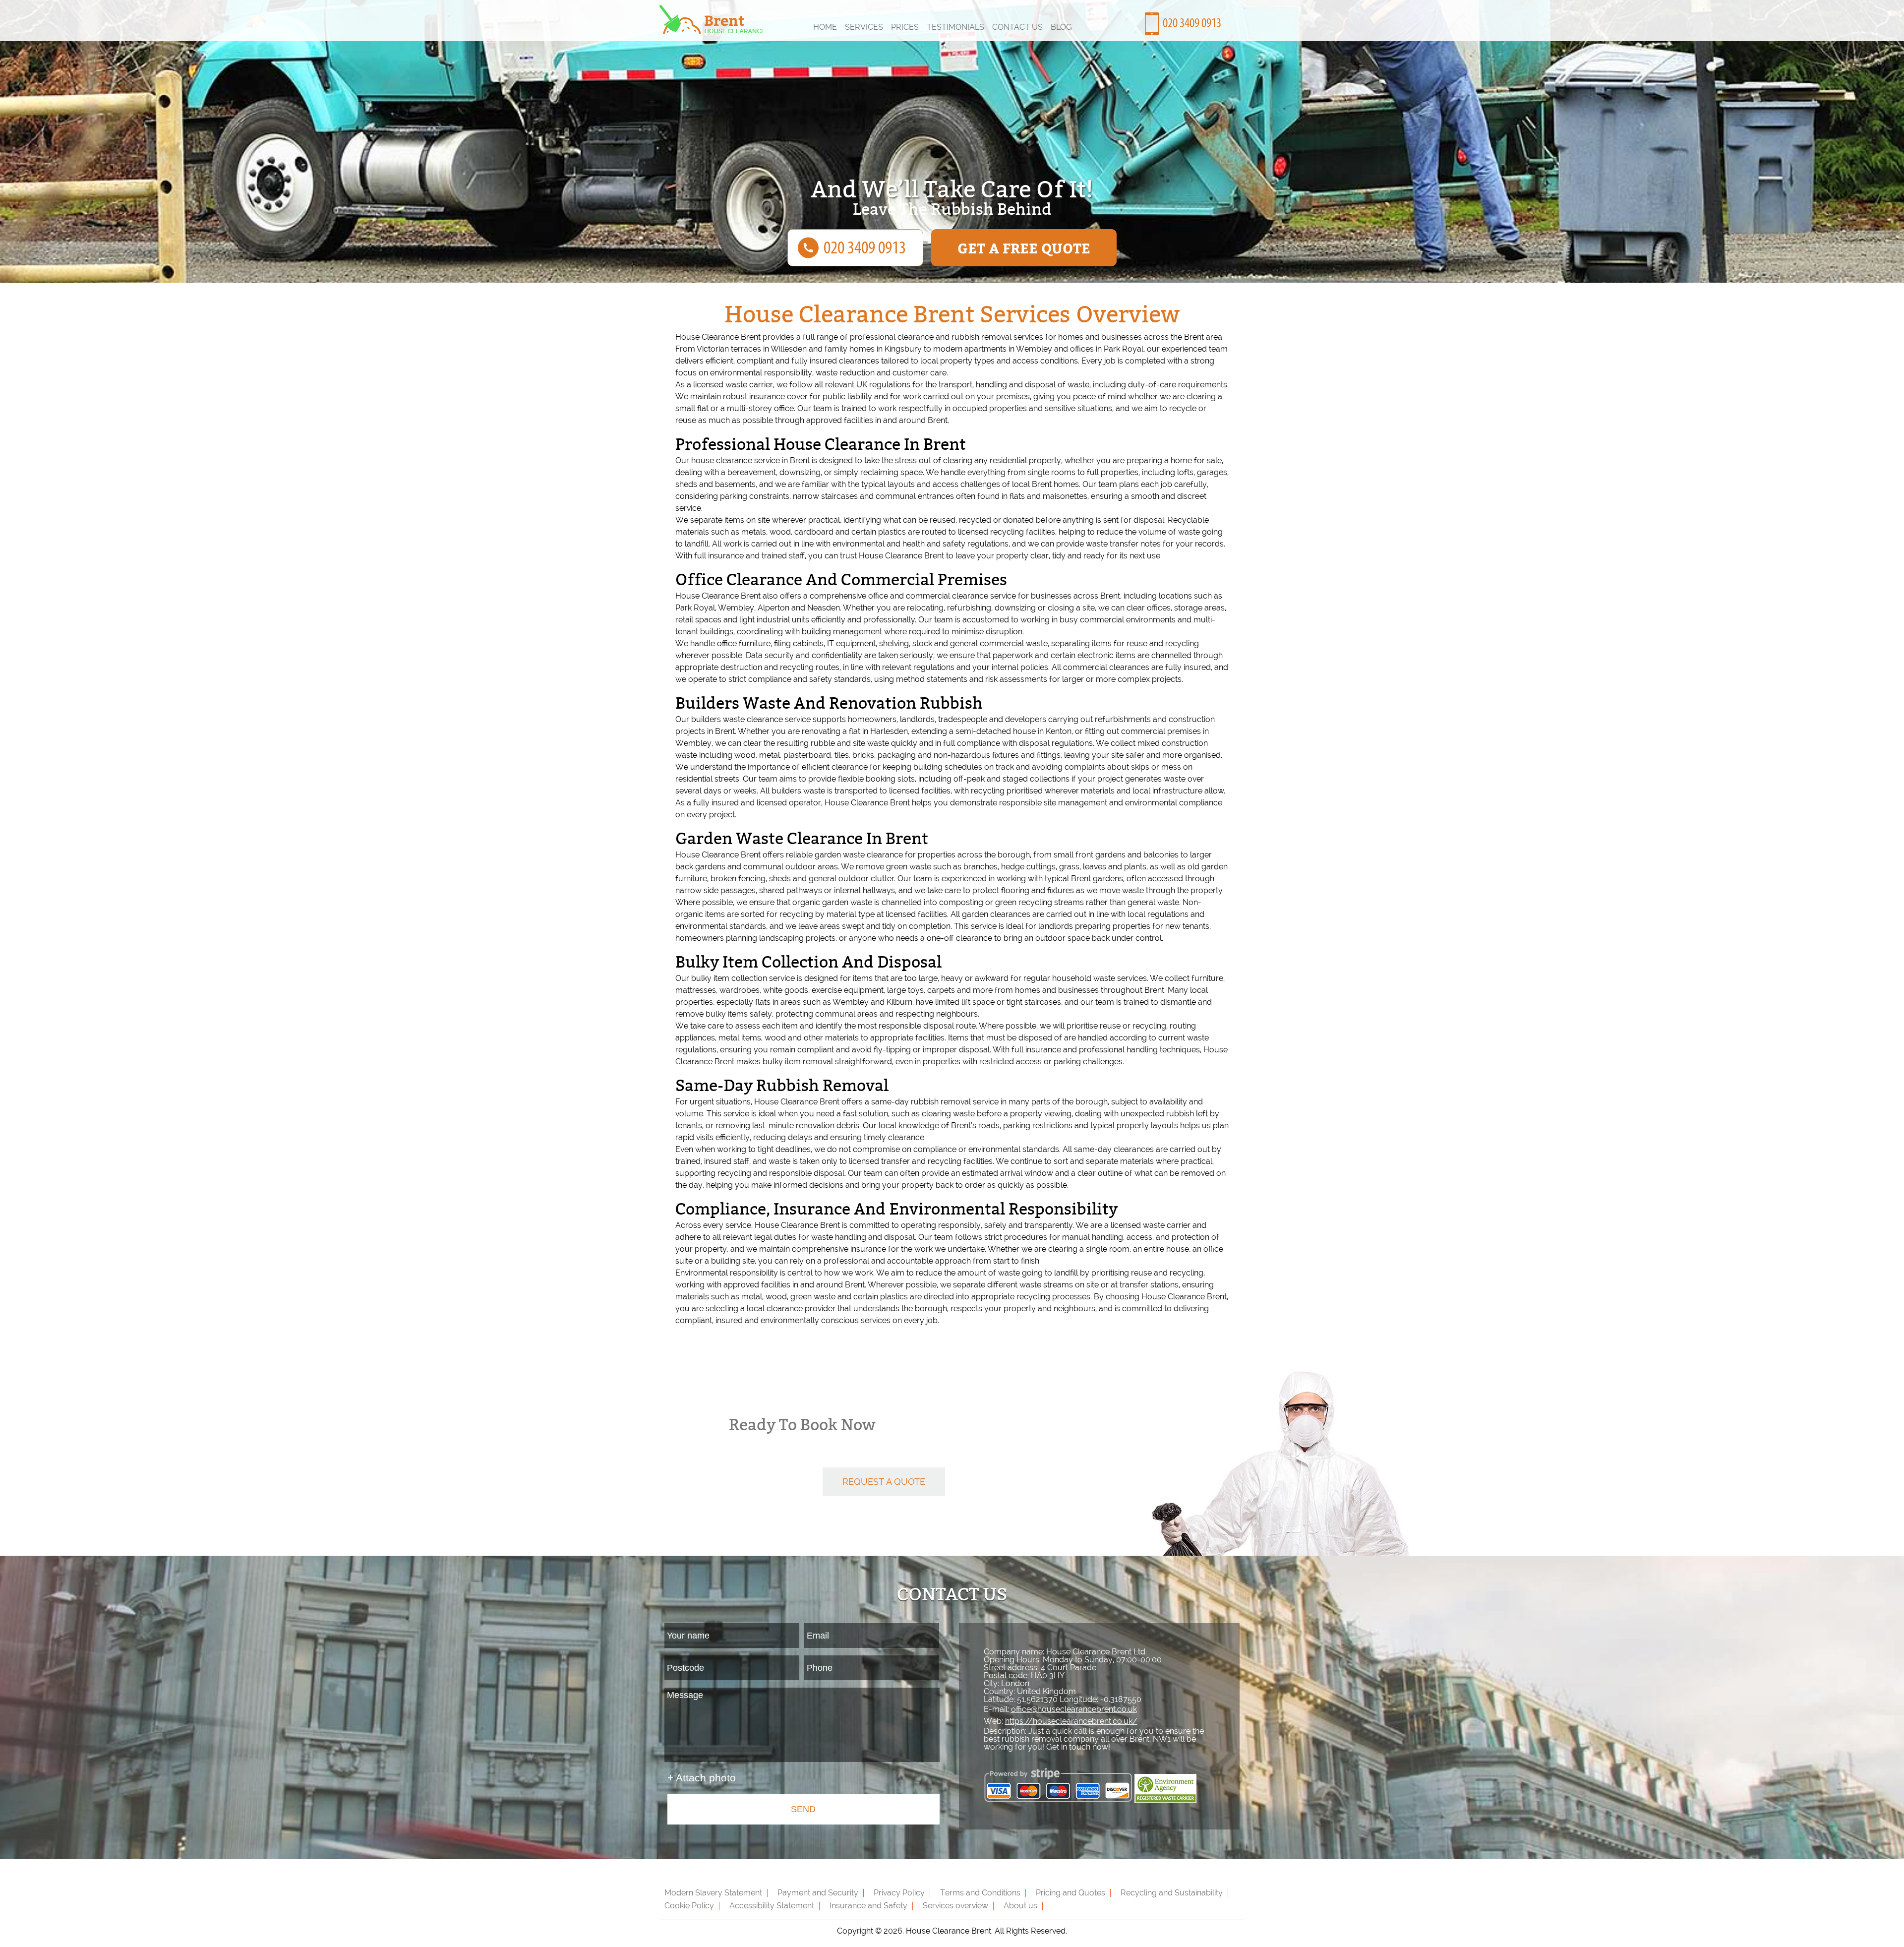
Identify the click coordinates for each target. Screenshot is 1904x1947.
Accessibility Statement (772, 1906)
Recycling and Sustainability (1172, 1893)
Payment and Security (818, 1893)
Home (825, 27)
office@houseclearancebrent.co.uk (1074, 1709)
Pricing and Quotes (1071, 1893)
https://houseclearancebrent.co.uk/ (1071, 1721)
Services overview (955, 1906)
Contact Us (1017, 27)
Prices (905, 27)
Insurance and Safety (868, 1906)
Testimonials (955, 27)
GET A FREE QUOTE (1024, 248)
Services (864, 27)
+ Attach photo (702, 1778)
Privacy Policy (899, 1893)
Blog (1061, 27)
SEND (803, 1809)
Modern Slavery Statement (713, 1893)
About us (1020, 1906)
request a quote (884, 1482)
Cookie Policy (689, 1906)
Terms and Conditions (980, 1893)
